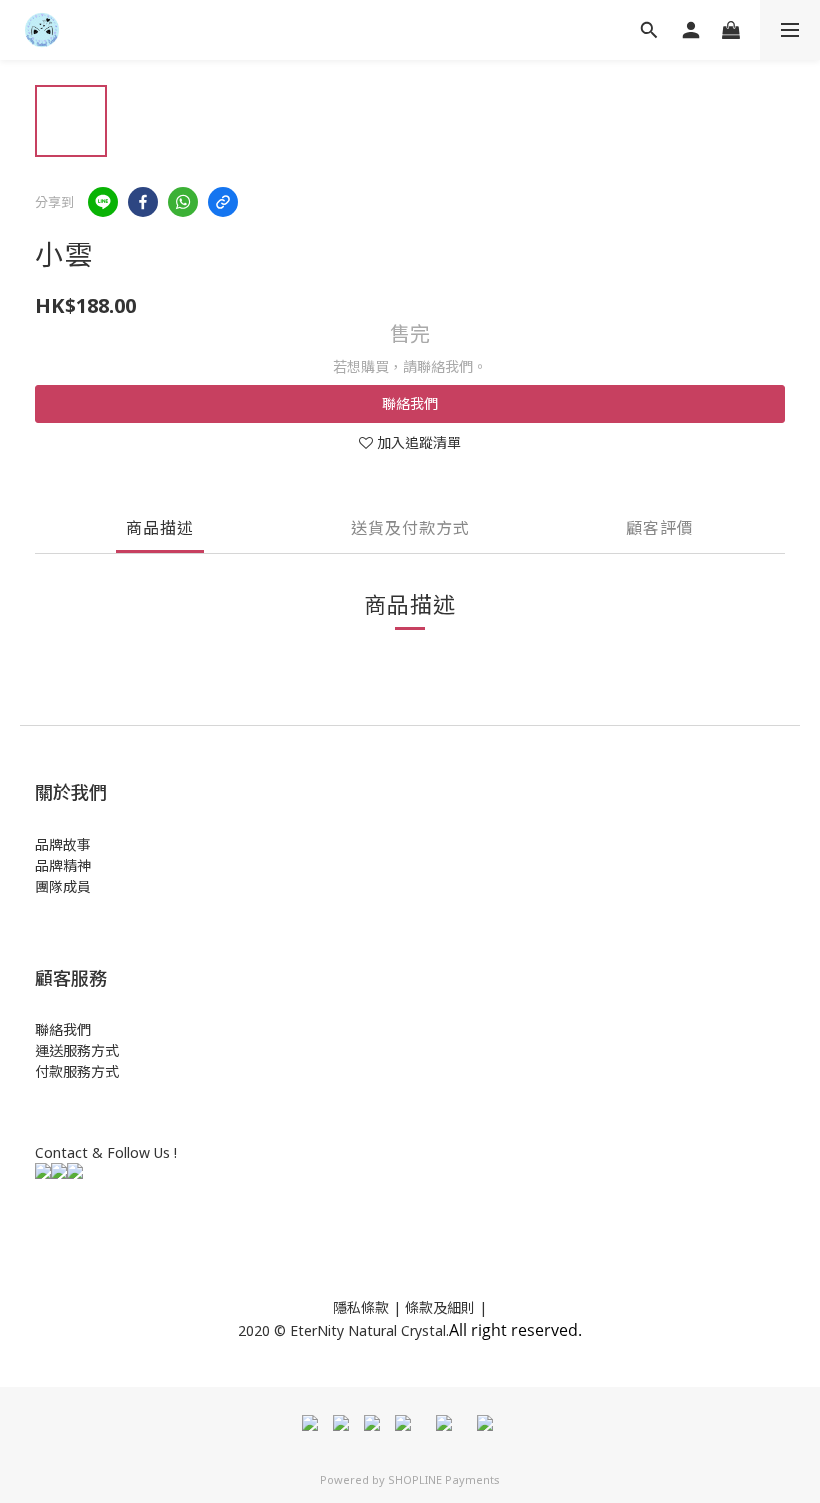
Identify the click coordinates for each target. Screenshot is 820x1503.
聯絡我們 (410, 403)
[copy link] (223, 202)
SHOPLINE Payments (444, 1479)
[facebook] (143, 202)
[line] (103, 202)
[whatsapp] (183, 202)
